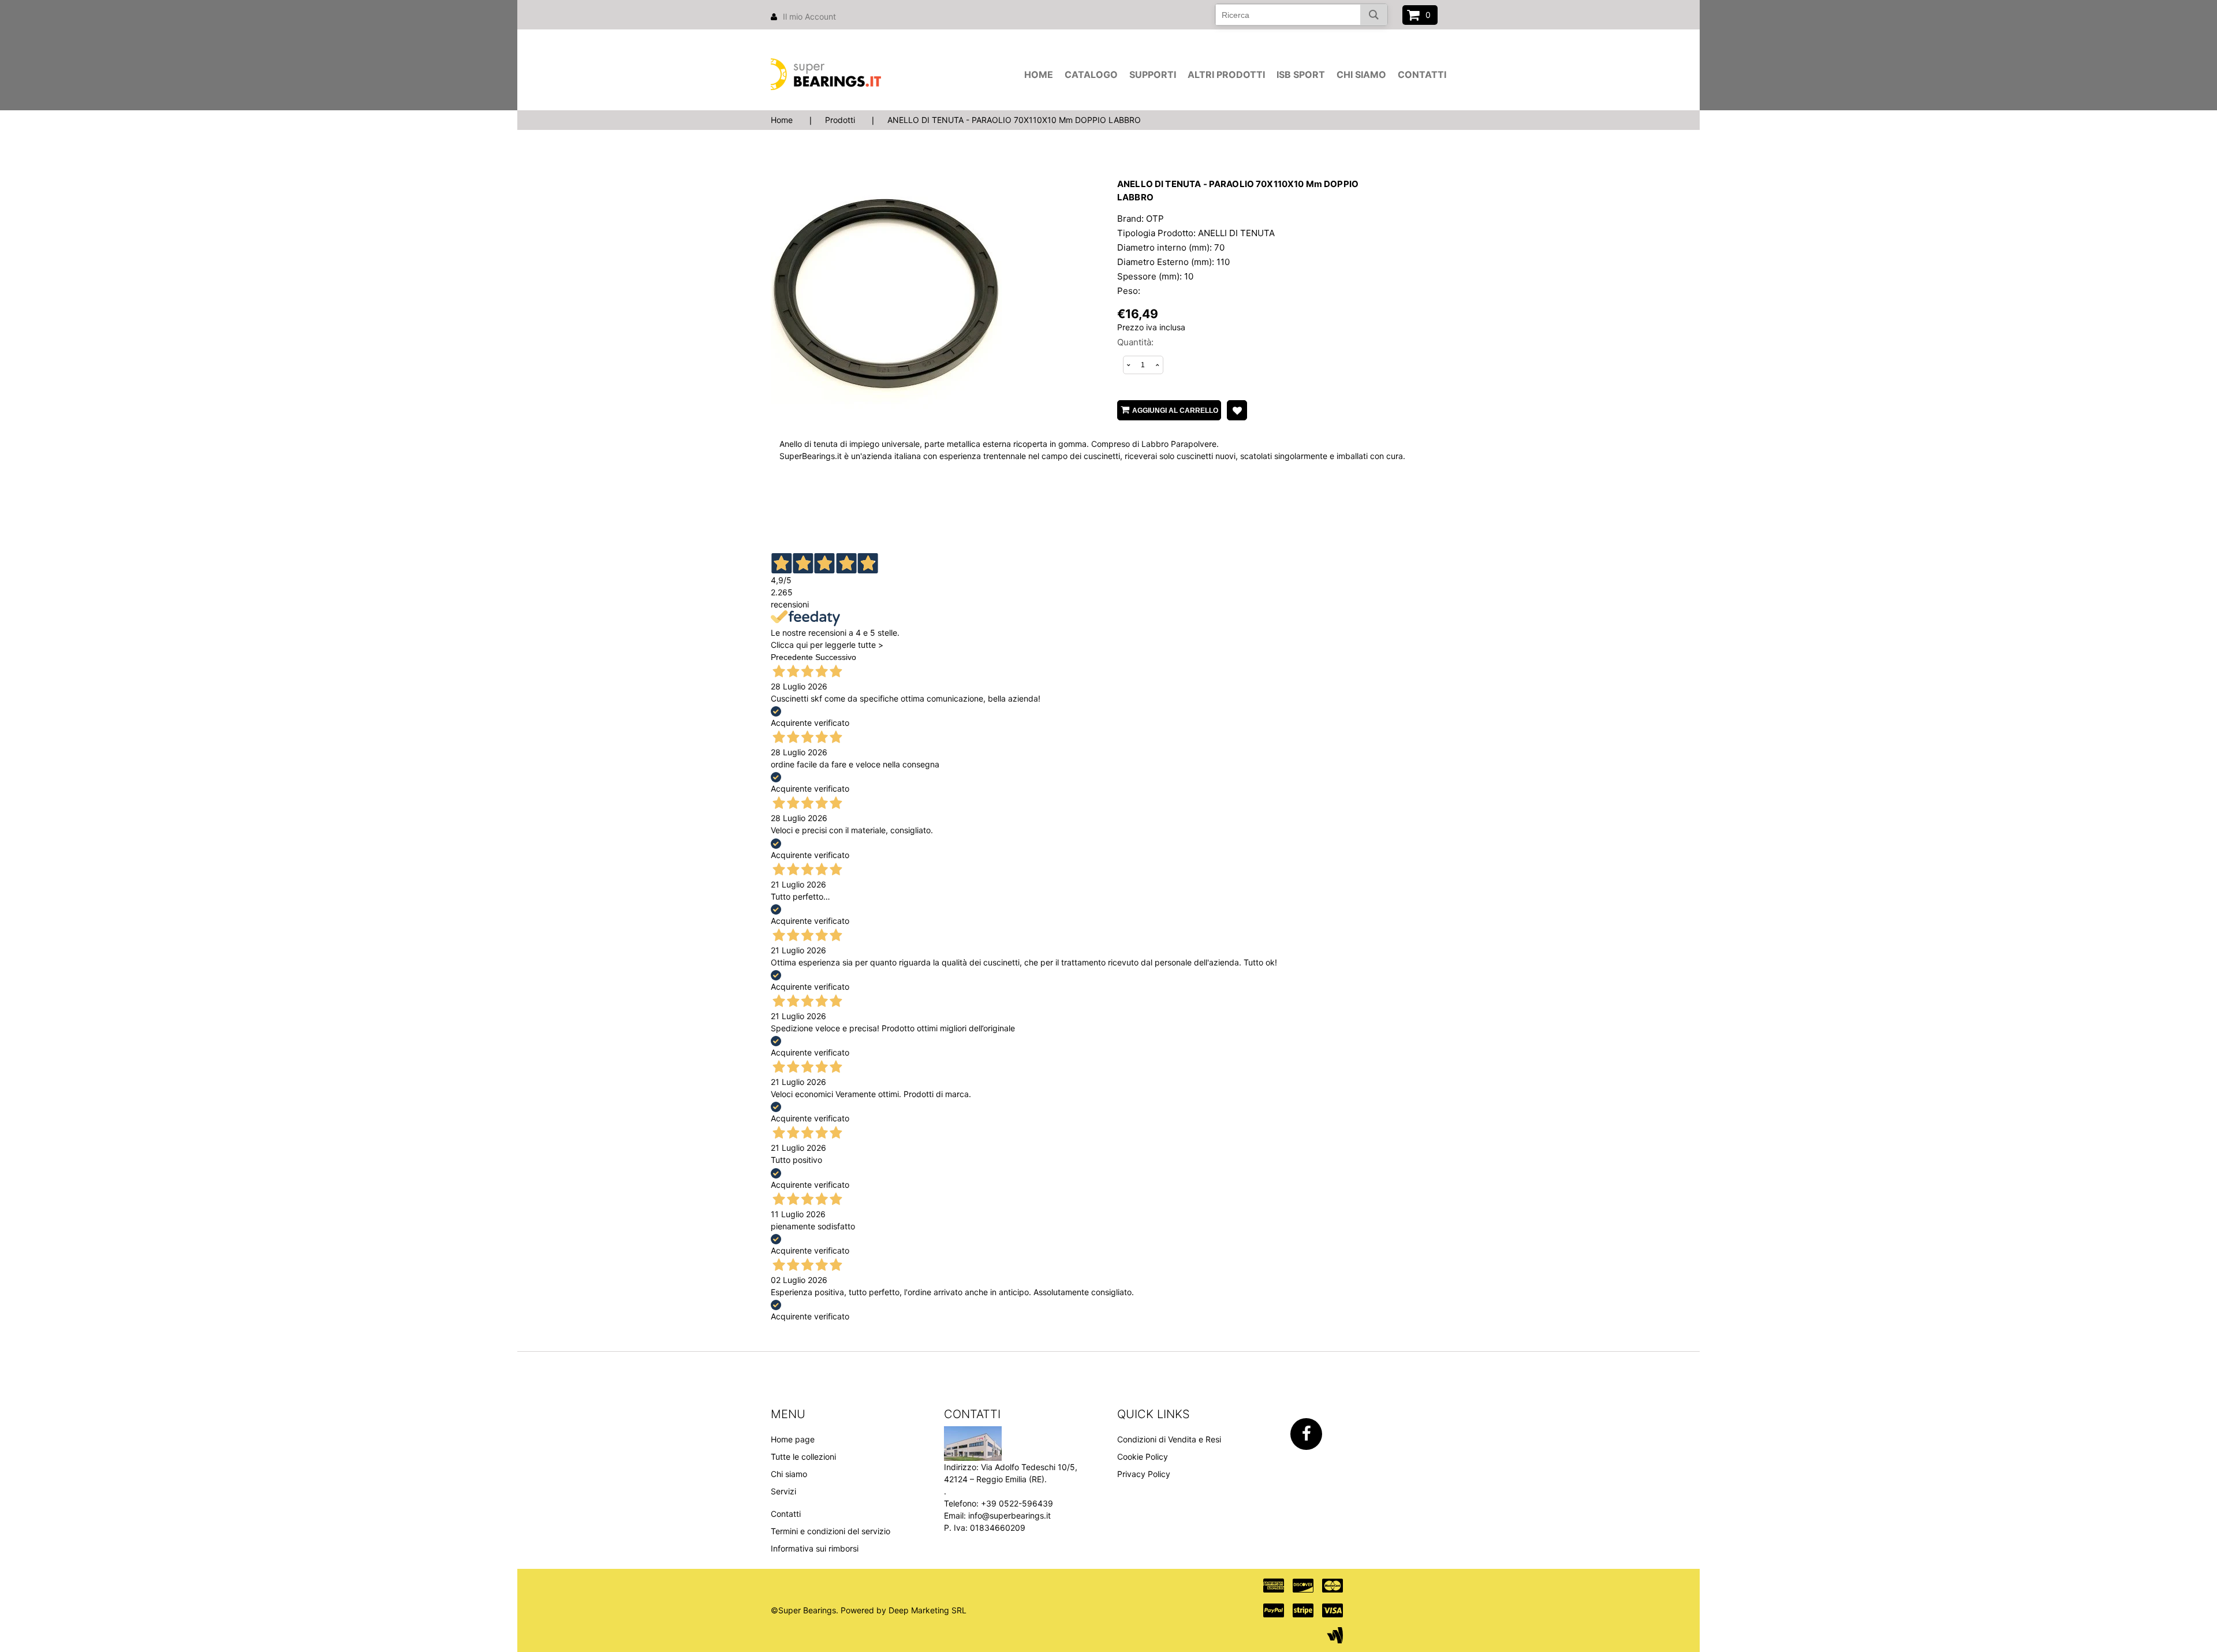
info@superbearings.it (1009, 1515)
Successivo (836, 657)
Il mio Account (809, 16)
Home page (793, 1439)
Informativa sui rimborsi (815, 1548)
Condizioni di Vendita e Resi (1169, 1439)
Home (1039, 74)
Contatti (1422, 74)
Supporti (1153, 74)
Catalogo (1091, 74)
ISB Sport (1301, 74)
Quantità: (1135, 342)
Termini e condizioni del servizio (831, 1531)
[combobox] (1301, 15)
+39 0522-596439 (1017, 1503)
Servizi (783, 1491)
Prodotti (840, 120)
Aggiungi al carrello (1175, 411)
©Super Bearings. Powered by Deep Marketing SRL (869, 1610)
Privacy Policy (1144, 1474)
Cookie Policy (1143, 1457)
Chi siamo (1361, 74)
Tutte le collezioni (803, 1457)
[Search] (1374, 15)
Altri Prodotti (1226, 74)
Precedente (792, 657)
